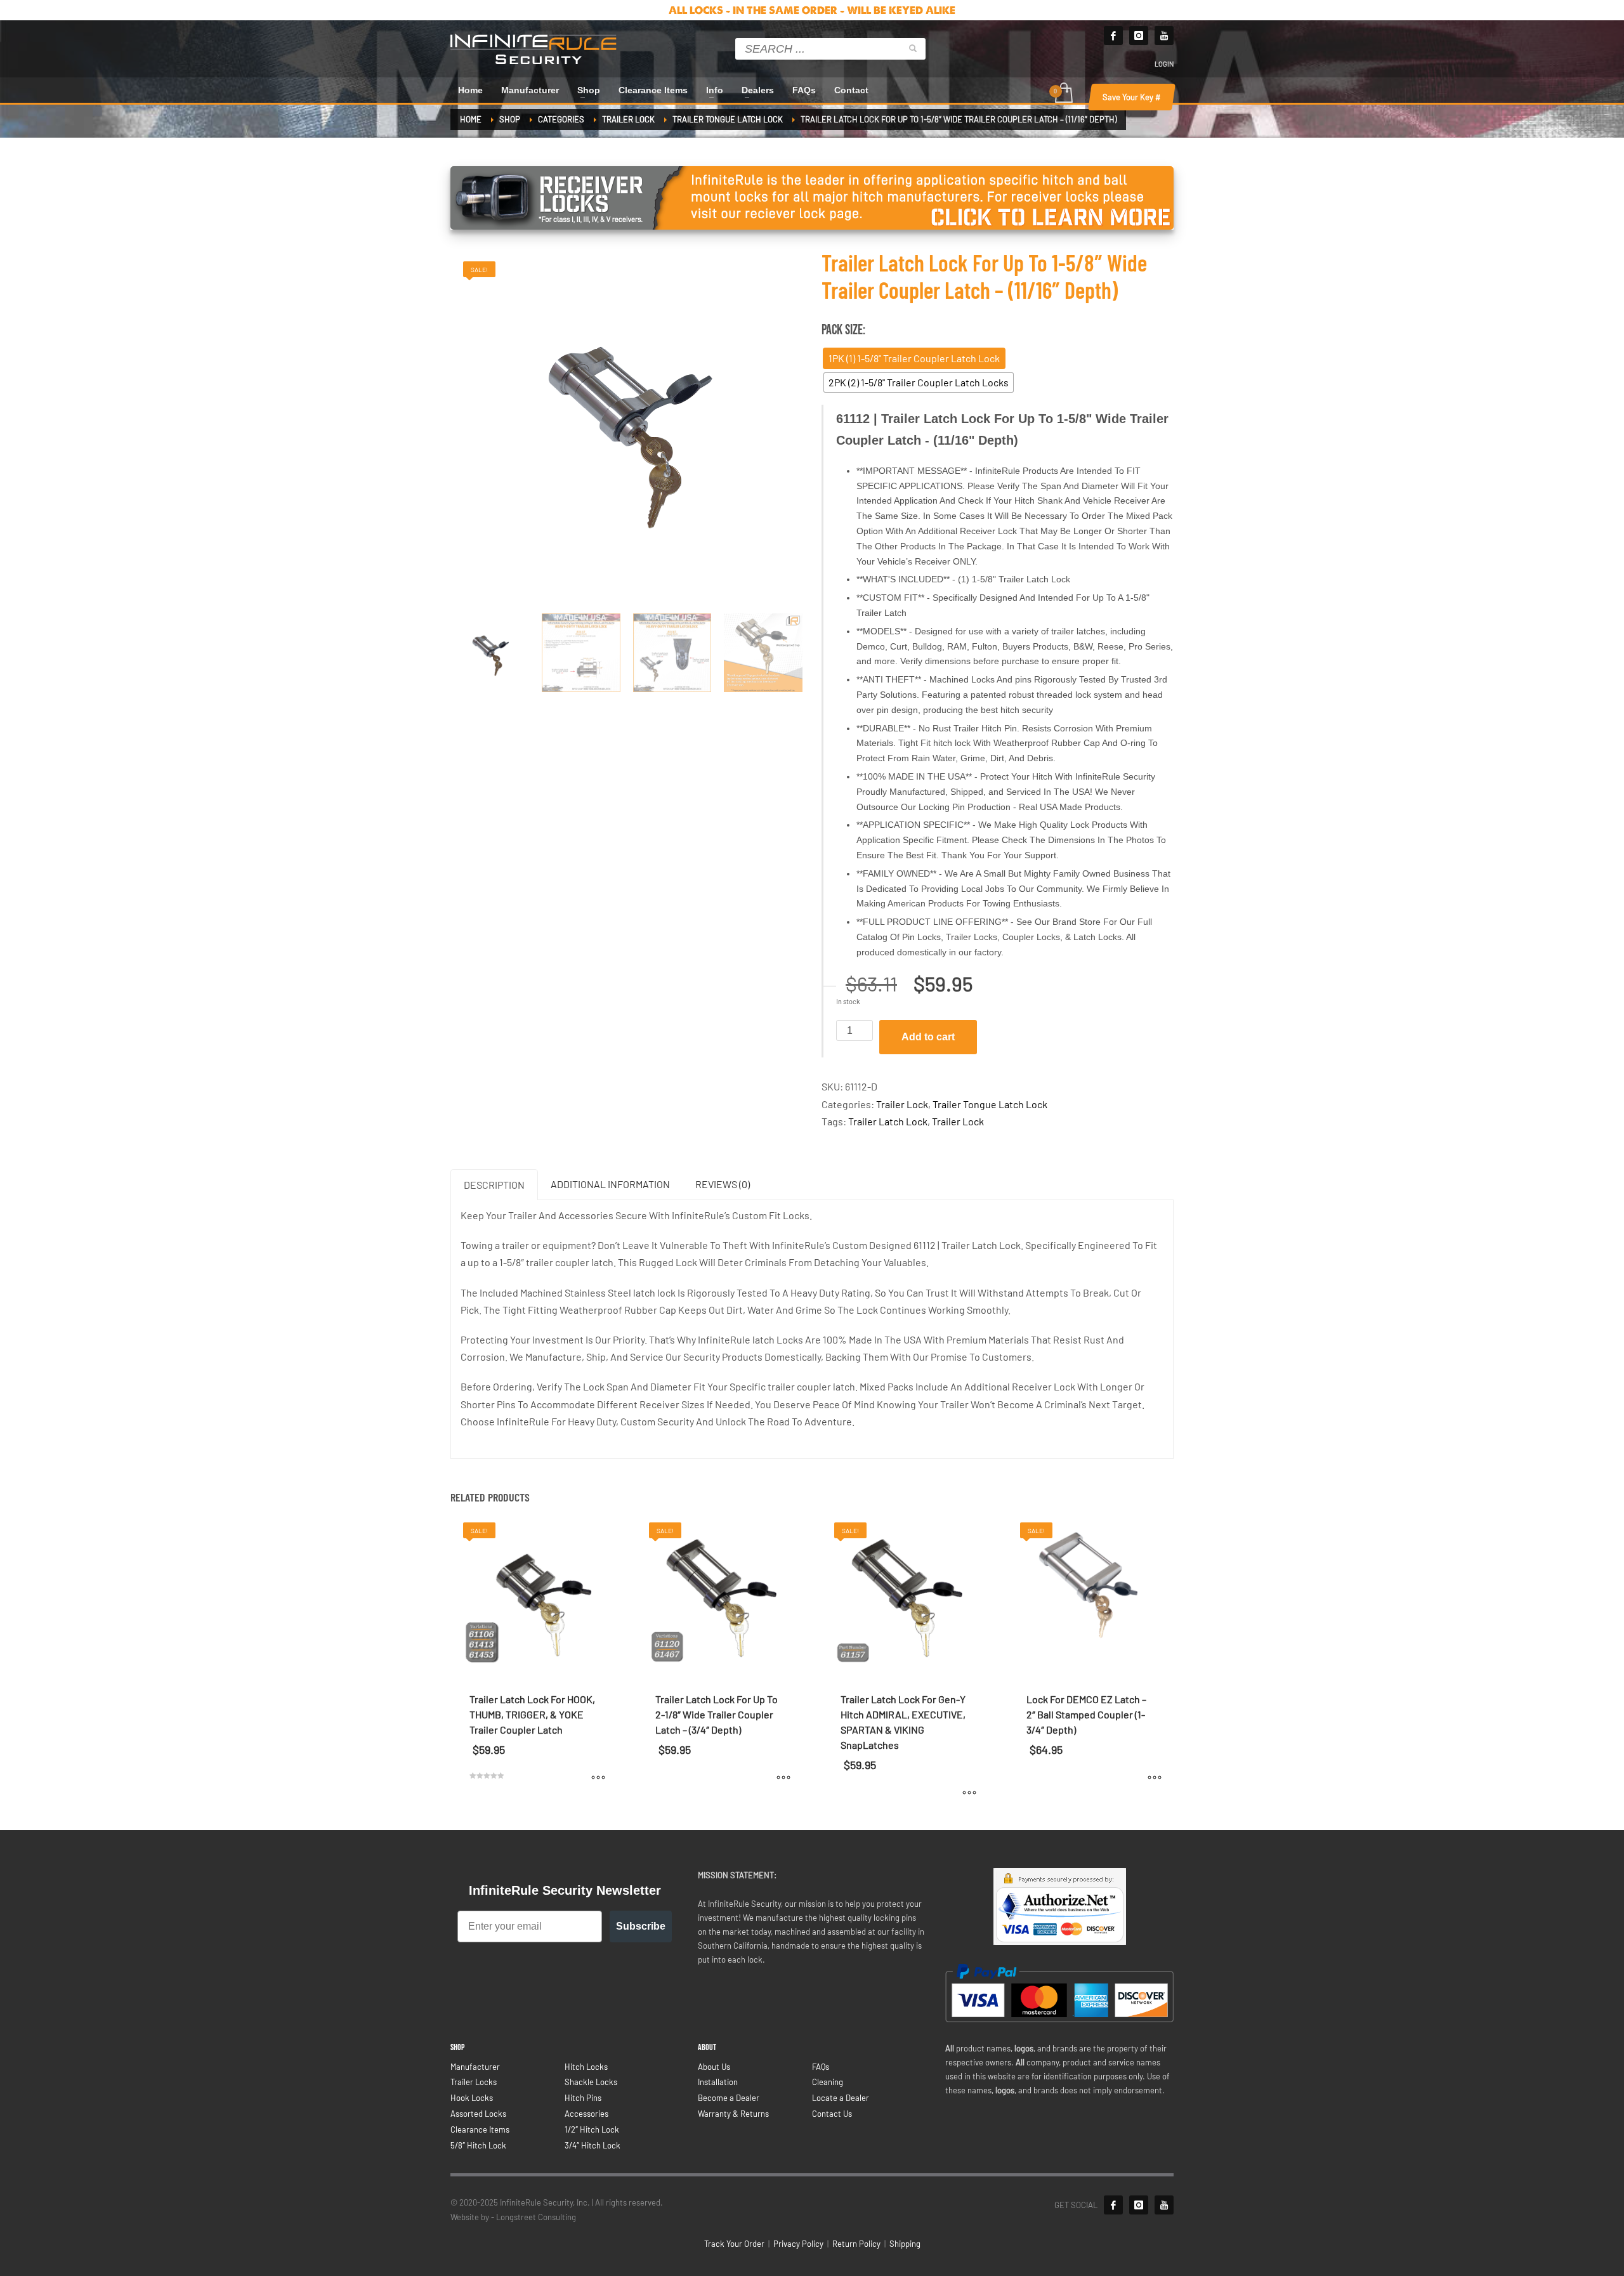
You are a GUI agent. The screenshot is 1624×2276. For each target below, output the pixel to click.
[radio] (914, 358)
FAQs (821, 2067)
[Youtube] (1164, 36)
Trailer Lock (902, 1104)
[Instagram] (1139, 36)
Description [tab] (494, 1185)
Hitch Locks (586, 2067)
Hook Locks (472, 2098)
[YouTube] (1164, 2205)
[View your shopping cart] (1063, 94)
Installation (718, 2082)
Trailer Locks (474, 2082)
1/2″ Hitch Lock (592, 2129)
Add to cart (928, 1037)
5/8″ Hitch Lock (478, 2145)
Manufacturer (475, 2067)
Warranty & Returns (733, 2114)
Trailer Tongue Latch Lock (990, 1104)
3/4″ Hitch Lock (593, 2145)
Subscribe (641, 1926)
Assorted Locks (478, 2114)
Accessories (586, 2114)
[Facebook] (1113, 36)
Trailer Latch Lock (888, 1121)
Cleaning (828, 2082)
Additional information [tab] (610, 1184)
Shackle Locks (591, 2082)
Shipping (905, 2244)
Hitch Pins (583, 2098)
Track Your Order (734, 2244)
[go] (913, 48)
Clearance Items (480, 2129)
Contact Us (832, 2114)
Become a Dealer (729, 2098)
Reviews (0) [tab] (723, 1184)
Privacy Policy (798, 2244)
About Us (714, 2067)
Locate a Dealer (841, 2098)
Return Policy (856, 2244)
